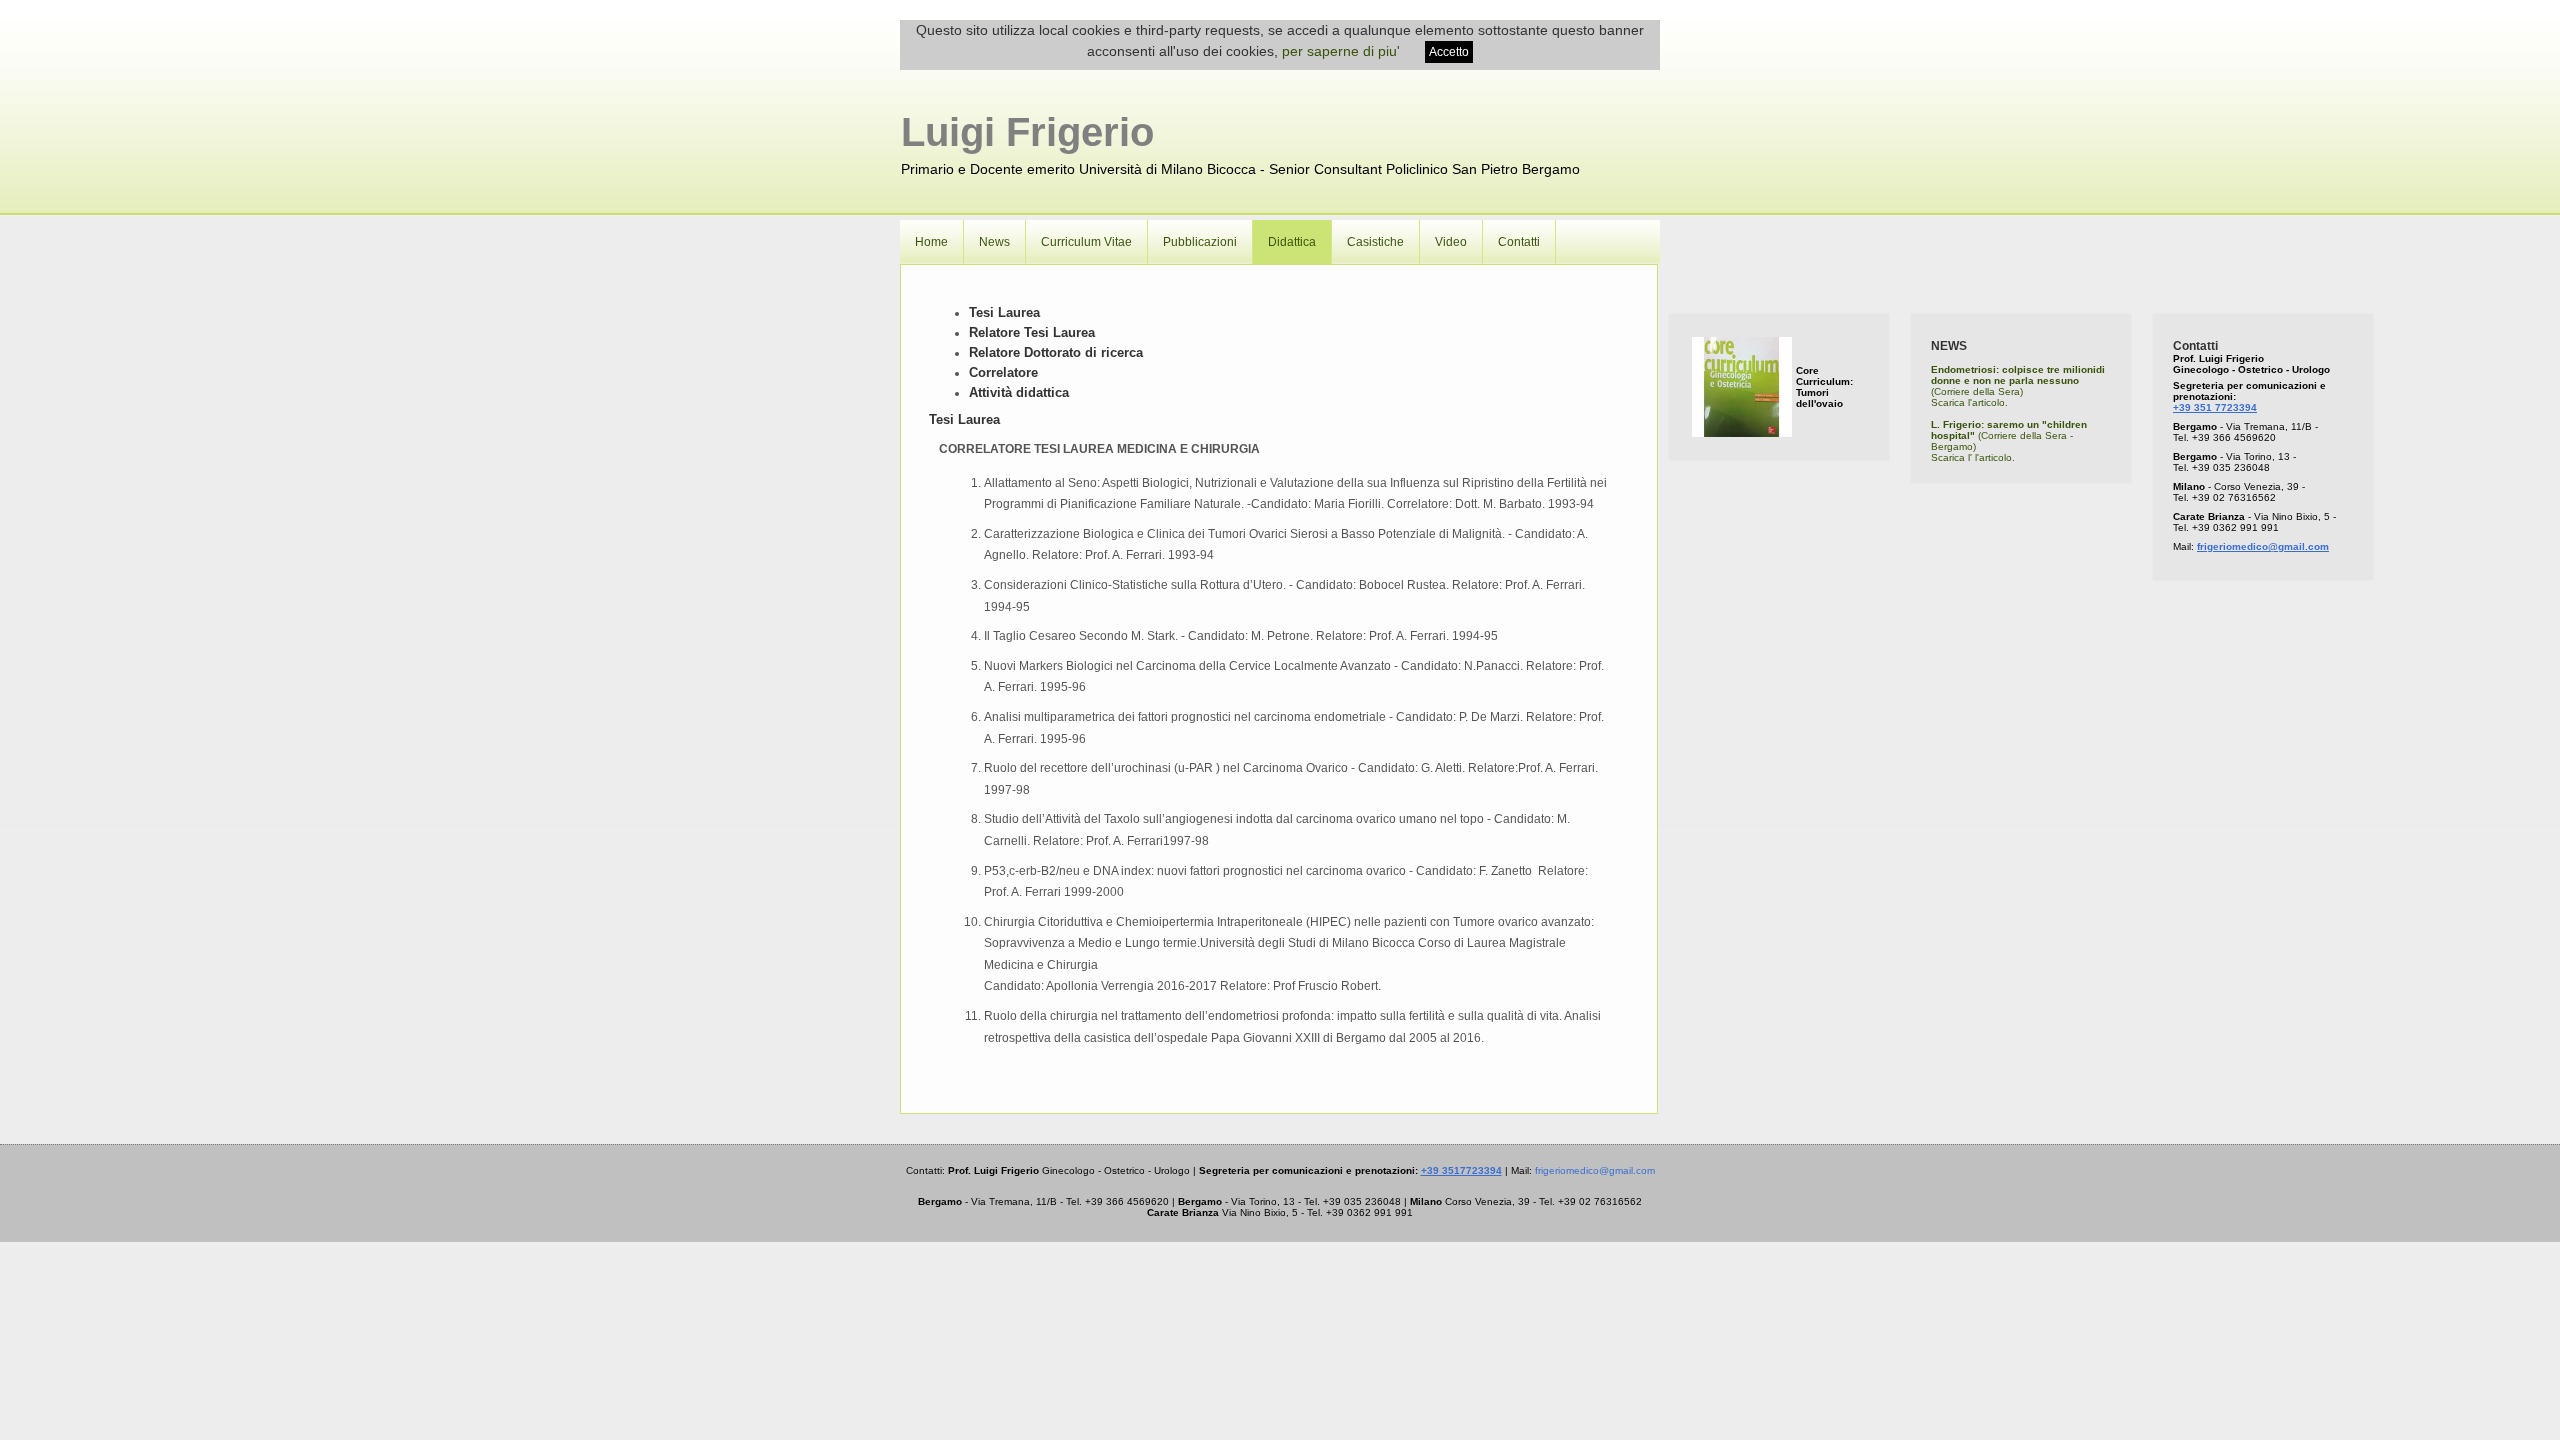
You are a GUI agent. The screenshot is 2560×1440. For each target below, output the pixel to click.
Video (1451, 242)
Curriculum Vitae (1086, 242)
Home (931, 242)
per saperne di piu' (1341, 51)
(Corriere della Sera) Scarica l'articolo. (2018, 386)
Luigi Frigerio (1027, 132)
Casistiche (1375, 242)
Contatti (1519, 242)
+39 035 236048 (2231, 467)
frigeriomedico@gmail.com (2263, 546)
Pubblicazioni (1200, 242)
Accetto (1449, 52)
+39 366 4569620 (2234, 437)
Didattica (1292, 242)
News (994, 242)
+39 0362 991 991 (2235, 527)
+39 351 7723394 (2215, 407)
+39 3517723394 (1461, 1170)
